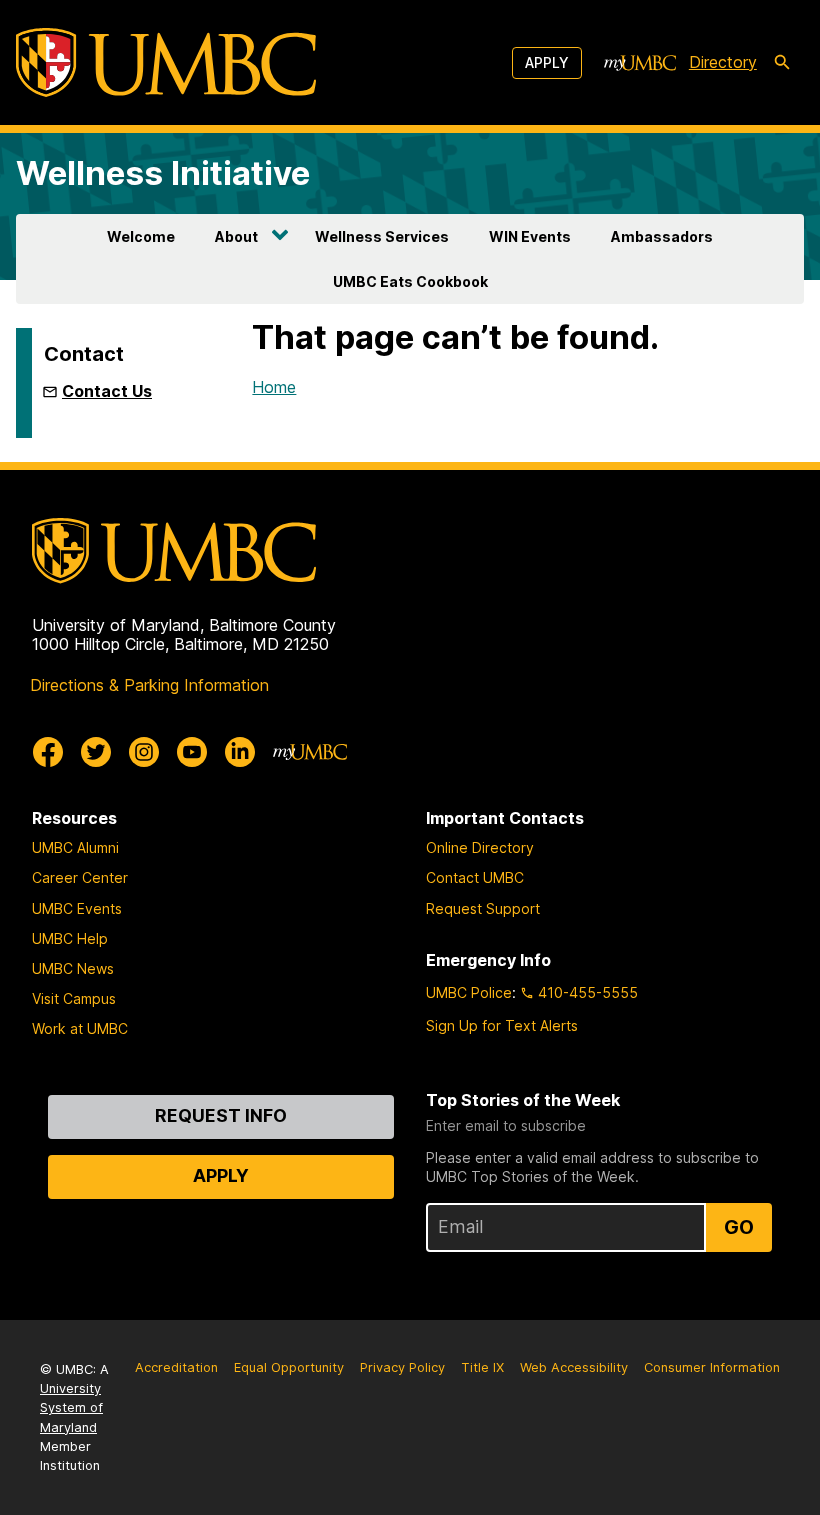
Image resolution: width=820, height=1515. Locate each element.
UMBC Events (77, 908)
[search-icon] (782, 63)
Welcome (141, 236)
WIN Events (530, 236)
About (236, 236)
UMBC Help (70, 938)
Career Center (80, 877)
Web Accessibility (574, 1367)
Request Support (483, 908)
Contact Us (107, 391)
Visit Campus (74, 998)
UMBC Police (469, 992)
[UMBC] (166, 62)
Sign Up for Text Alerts (502, 1025)
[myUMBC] (640, 63)
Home (274, 387)
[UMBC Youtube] (192, 752)
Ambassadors (662, 236)
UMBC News (73, 968)
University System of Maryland (71, 1407)
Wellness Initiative (163, 173)
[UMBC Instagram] (144, 752)
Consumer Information (712, 1367)
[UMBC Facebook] (48, 752)
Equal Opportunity (289, 1367)
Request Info (221, 1115)
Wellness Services (382, 236)
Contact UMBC (475, 877)
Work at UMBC (80, 1028)
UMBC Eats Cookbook (410, 281)
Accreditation (176, 1367)
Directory (723, 62)
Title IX (482, 1367)
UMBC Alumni (75, 847)
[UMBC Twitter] (96, 752)
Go (739, 1227)
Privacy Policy (402, 1367)
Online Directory (480, 847)
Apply (547, 62)
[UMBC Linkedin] (240, 752)
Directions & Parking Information (149, 685)
